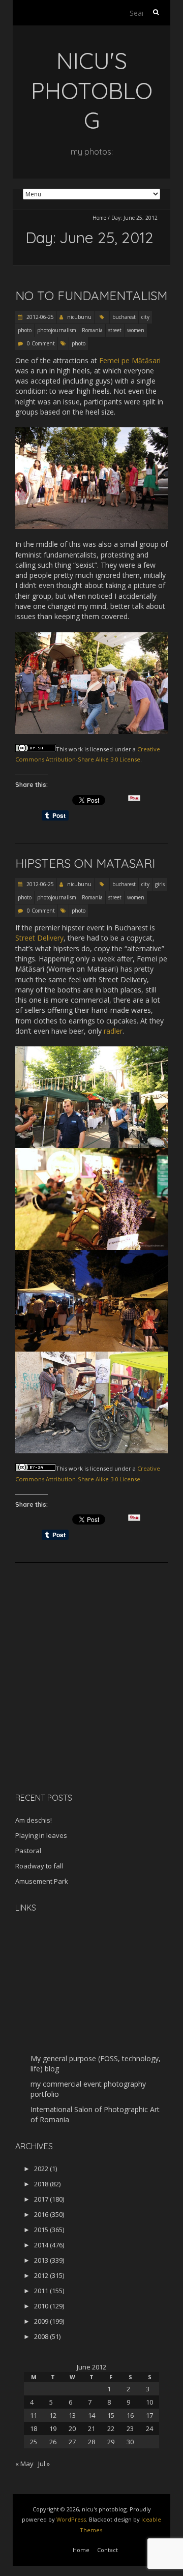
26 (53, 2442)
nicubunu (79, 317)
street (115, 330)
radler (113, 1031)
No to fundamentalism (91, 296)
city (145, 317)
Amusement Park (42, 1881)
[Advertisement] (79, 1713)
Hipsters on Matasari (85, 863)
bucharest (124, 317)
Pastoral (28, 1851)
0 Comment (41, 343)
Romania (92, 330)
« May (24, 2464)
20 (72, 2428)
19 (53, 2428)
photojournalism (57, 330)
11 (34, 2415)
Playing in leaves (41, 1835)
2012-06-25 (39, 317)
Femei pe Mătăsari (130, 360)
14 (91, 2415)
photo (25, 330)
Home (99, 218)
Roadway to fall (39, 1866)
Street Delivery (39, 938)
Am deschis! (34, 1820)
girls (160, 884)
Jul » (44, 2464)
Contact (108, 2550)
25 (34, 2442)
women (136, 330)
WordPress (71, 2519)
